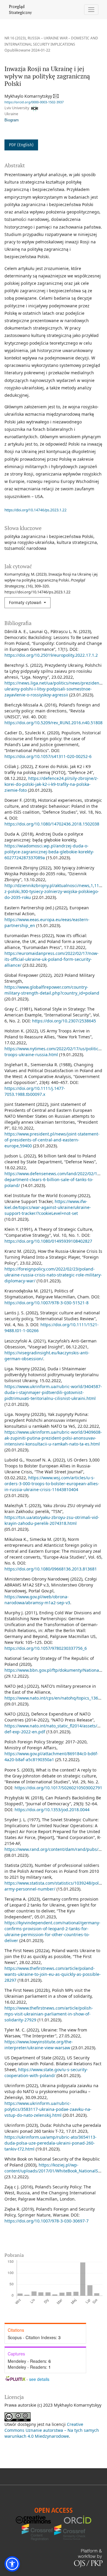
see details (39, 2379)
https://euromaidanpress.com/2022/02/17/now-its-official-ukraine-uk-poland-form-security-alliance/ (52, 959)
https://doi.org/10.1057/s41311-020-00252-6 (48, 756)
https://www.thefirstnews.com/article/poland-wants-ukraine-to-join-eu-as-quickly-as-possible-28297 (53, 1974)
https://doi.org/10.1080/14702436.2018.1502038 (52, 824)
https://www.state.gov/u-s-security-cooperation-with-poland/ (46, 2072)
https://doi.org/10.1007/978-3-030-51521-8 (47, 1303)
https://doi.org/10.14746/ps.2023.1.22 (36, 510)
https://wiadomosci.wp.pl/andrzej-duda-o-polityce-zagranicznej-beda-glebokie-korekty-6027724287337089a (49, 852)
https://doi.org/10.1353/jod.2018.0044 (52, 1810)
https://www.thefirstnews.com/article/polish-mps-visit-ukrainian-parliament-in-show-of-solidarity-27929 (49, 2014)
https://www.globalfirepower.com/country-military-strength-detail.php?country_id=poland (52, 990)
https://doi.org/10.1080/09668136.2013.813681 (51, 1569)
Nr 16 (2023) (15, 38)
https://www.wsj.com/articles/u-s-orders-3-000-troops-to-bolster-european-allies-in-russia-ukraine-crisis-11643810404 (52, 1484)
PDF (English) (21, 145)
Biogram (12, 120)
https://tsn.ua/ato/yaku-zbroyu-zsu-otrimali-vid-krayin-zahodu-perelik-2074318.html (52, 1520)
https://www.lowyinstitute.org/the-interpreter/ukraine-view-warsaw (39, 2045)
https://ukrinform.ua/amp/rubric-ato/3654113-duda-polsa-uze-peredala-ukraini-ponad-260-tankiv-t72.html (51, 2143)
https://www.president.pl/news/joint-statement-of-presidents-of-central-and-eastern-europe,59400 (52, 1140)
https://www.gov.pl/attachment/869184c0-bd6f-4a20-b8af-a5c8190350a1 (51, 1757)
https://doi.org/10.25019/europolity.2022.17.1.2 (51, 655)
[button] (12, 2564)
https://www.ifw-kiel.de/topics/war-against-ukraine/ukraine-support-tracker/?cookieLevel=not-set (48, 1207)
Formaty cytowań (26, 603)
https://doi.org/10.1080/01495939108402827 (48, 1241)
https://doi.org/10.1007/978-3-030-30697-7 (47, 2221)
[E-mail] (56, 96)
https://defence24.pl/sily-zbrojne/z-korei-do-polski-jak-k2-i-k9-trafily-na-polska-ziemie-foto (51, 784)
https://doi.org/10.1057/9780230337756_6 (46, 1648)
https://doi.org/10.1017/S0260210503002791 (58, 1788)
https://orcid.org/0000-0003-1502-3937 (34, 102)
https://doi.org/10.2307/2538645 (64, 1021)
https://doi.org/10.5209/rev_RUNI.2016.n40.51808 (53, 723)
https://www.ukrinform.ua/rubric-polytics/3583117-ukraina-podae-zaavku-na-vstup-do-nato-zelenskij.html (48, 2109)
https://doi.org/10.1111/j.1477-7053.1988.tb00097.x (35, 1091)
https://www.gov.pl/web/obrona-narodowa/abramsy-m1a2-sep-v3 (37, 1600)
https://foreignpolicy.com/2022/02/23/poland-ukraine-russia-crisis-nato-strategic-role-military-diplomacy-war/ (53, 1275)
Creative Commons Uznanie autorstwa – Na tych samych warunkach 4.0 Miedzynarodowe (52, 2430)
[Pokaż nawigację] (91, 10)
